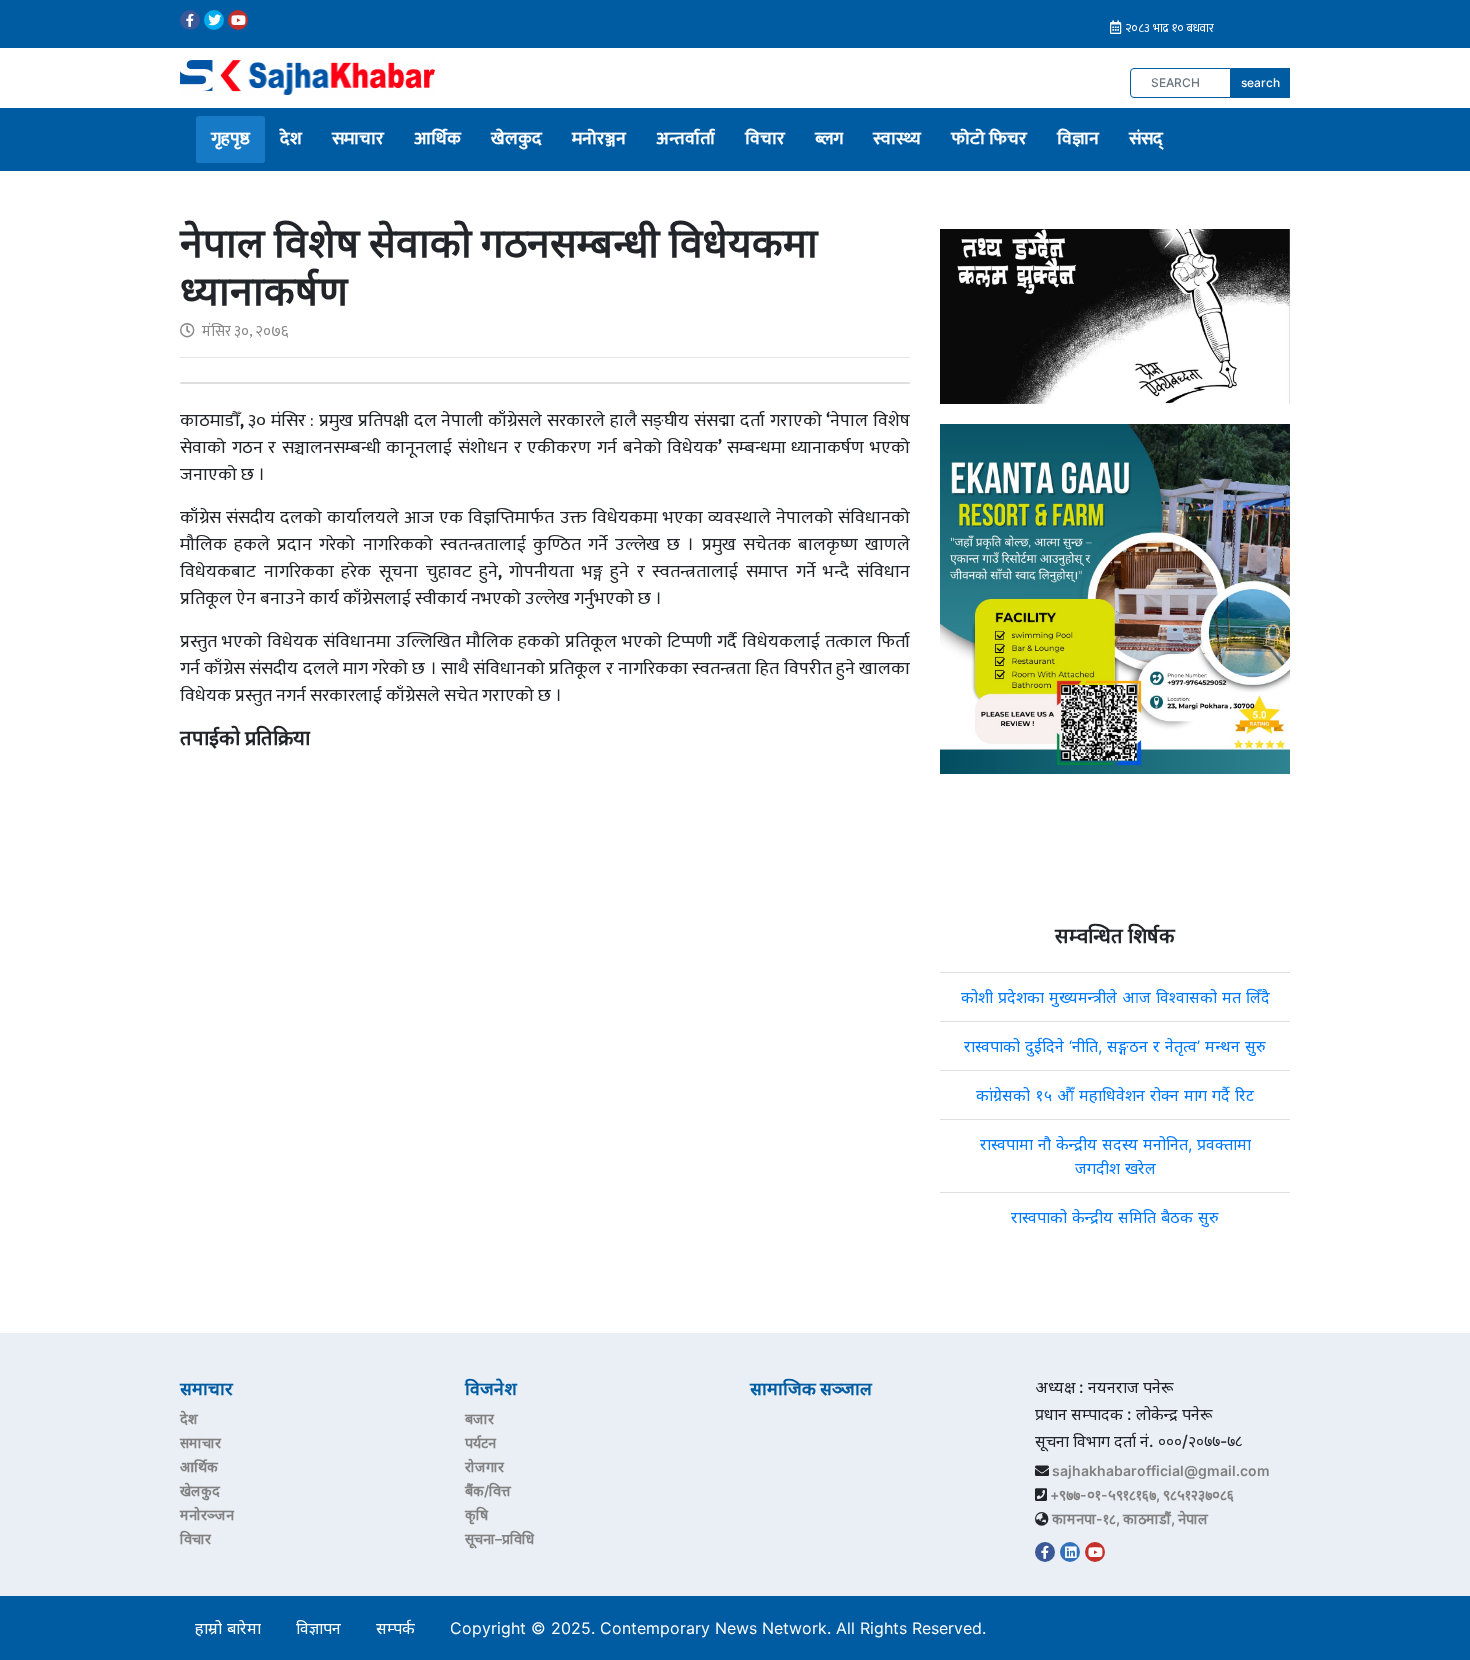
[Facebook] (190, 20)
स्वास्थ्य (897, 139)
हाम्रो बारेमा (228, 1628)
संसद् (1146, 139)
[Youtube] (238, 20)
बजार (479, 1418)
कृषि (476, 1514)
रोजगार (484, 1466)
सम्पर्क (395, 1628)
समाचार (358, 139)
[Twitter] (214, 20)
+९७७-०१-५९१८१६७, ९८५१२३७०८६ (1142, 1494)
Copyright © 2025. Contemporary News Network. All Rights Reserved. (723, 1628)
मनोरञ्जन (599, 139)
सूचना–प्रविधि (499, 1538)
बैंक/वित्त (488, 1490)
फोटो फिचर (989, 139)
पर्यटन (480, 1442)
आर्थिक (437, 139)
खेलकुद (516, 139)
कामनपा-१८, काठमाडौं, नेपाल (1130, 1518)
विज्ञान (1078, 139)
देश (291, 139)
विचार (765, 139)
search (1260, 82)
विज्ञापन (318, 1628)
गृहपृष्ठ (230, 139)
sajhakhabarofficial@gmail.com (1161, 1470)
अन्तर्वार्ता (685, 139)
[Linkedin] (1070, 1552)
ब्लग (829, 139)
